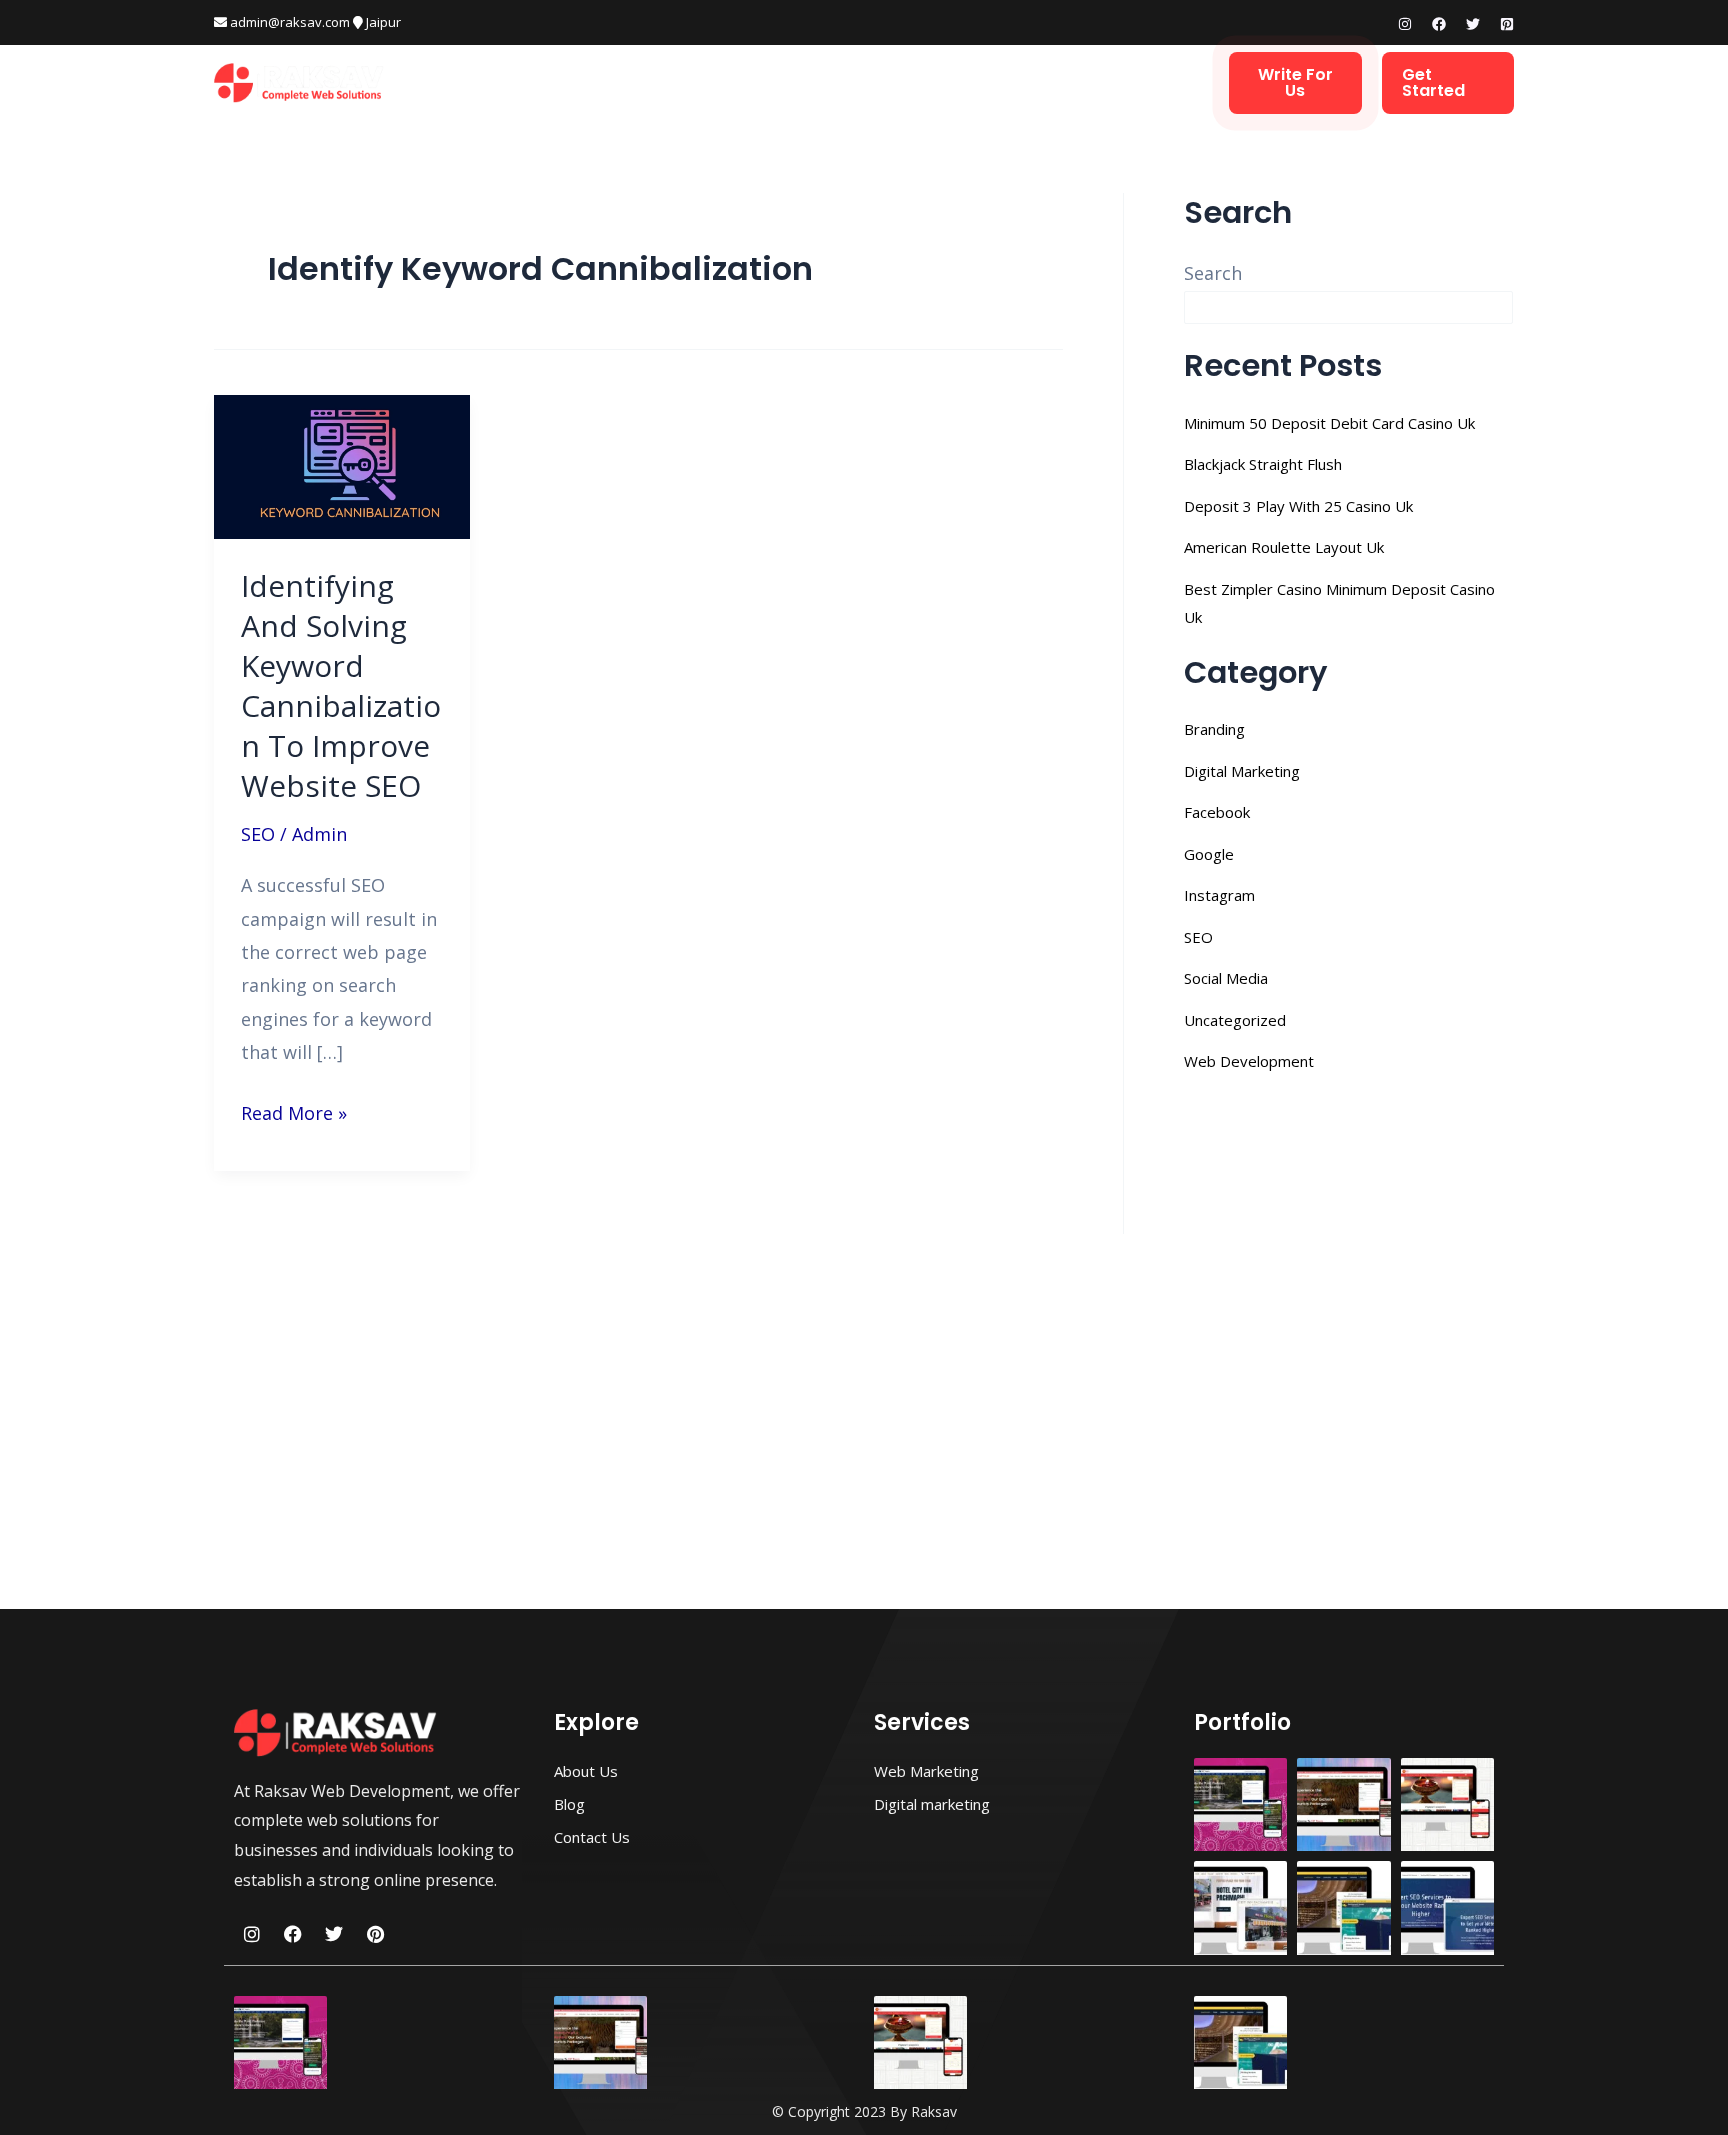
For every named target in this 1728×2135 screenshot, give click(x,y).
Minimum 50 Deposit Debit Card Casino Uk (1329, 423)
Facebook (1217, 812)
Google (1209, 854)
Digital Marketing (841, 82)
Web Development (673, 82)
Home (555, 82)
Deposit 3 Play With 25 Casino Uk (1298, 506)
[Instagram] (1405, 24)
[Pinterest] (1507, 24)
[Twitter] (1473, 24)
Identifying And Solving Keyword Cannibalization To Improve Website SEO (341, 685)
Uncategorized (1235, 1020)
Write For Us (1295, 82)
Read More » (294, 1111)
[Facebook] (1439, 24)
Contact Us (1150, 82)
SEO (258, 834)
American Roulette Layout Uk (1284, 547)
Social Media (1226, 978)
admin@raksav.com (288, 22)
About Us (975, 82)
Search (1213, 273)
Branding (1214, 729)
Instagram (1219, 895)
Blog (1058, 82)
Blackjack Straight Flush (1263, 464)
